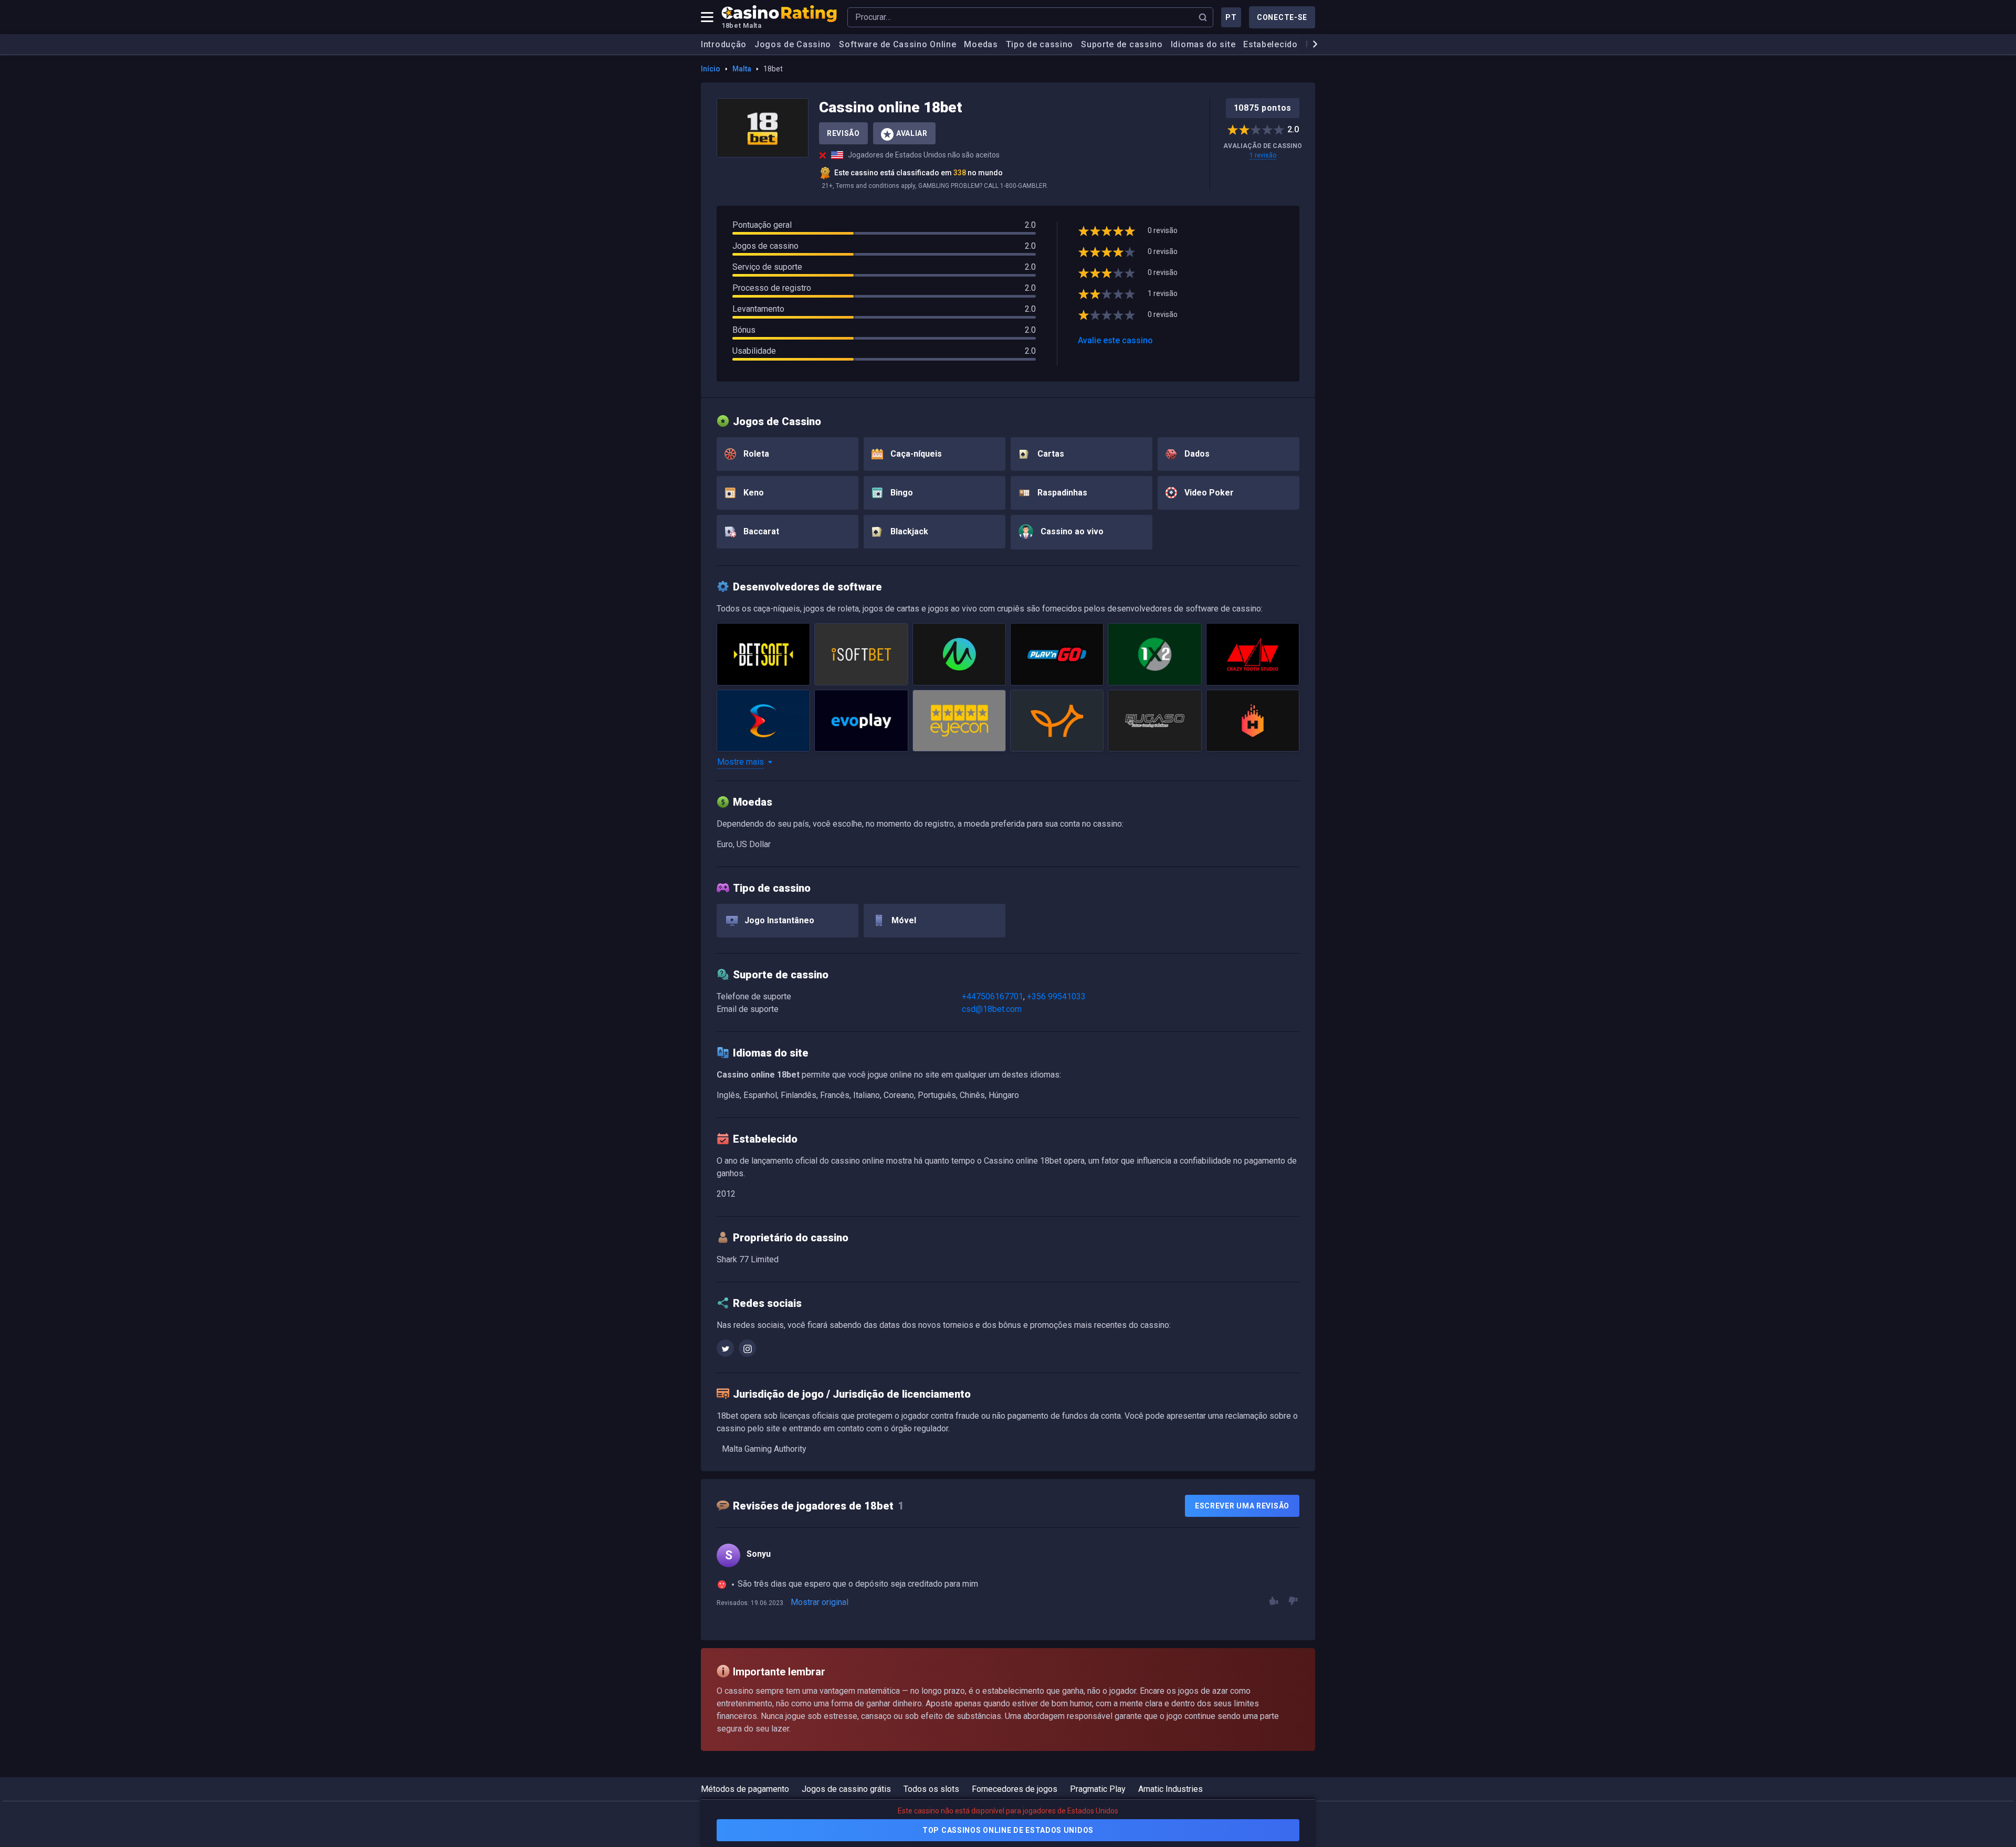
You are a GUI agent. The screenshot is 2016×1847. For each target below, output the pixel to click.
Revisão (843, 133)
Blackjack (908, 531)
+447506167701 (993, 996)
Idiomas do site (1203, 44)
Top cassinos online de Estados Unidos (1008, 1830)
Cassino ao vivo (1071, 531)
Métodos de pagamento (745, 1789)
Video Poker (1208, 493)
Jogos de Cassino (793, 44)
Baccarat (760, 531)
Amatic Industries (1170, 1789)
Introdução (724, 44)
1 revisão (1263, 155)
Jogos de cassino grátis (846, 1789)
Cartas (1050, 454)
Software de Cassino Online (897, 44)
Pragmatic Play (1098, 1789)
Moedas (981, 44)
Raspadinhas (1061, 493)
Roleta (755, 454)
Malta (742, 69)
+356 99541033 (1056, 996)
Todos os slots (931, 1789)
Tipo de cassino (1040, 44)
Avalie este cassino (1115, 340)
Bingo (901, 493)
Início (711, 69)
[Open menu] (707, 17)
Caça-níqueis (915, 454)
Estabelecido (1270, 44)
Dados (1196, 454)
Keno (753, 493)
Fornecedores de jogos (1015, 1789)
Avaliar (912, 133)
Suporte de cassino (1122, 44)
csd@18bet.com (992, 1009)
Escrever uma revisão (1242, 1506)
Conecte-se (1282, 17)
